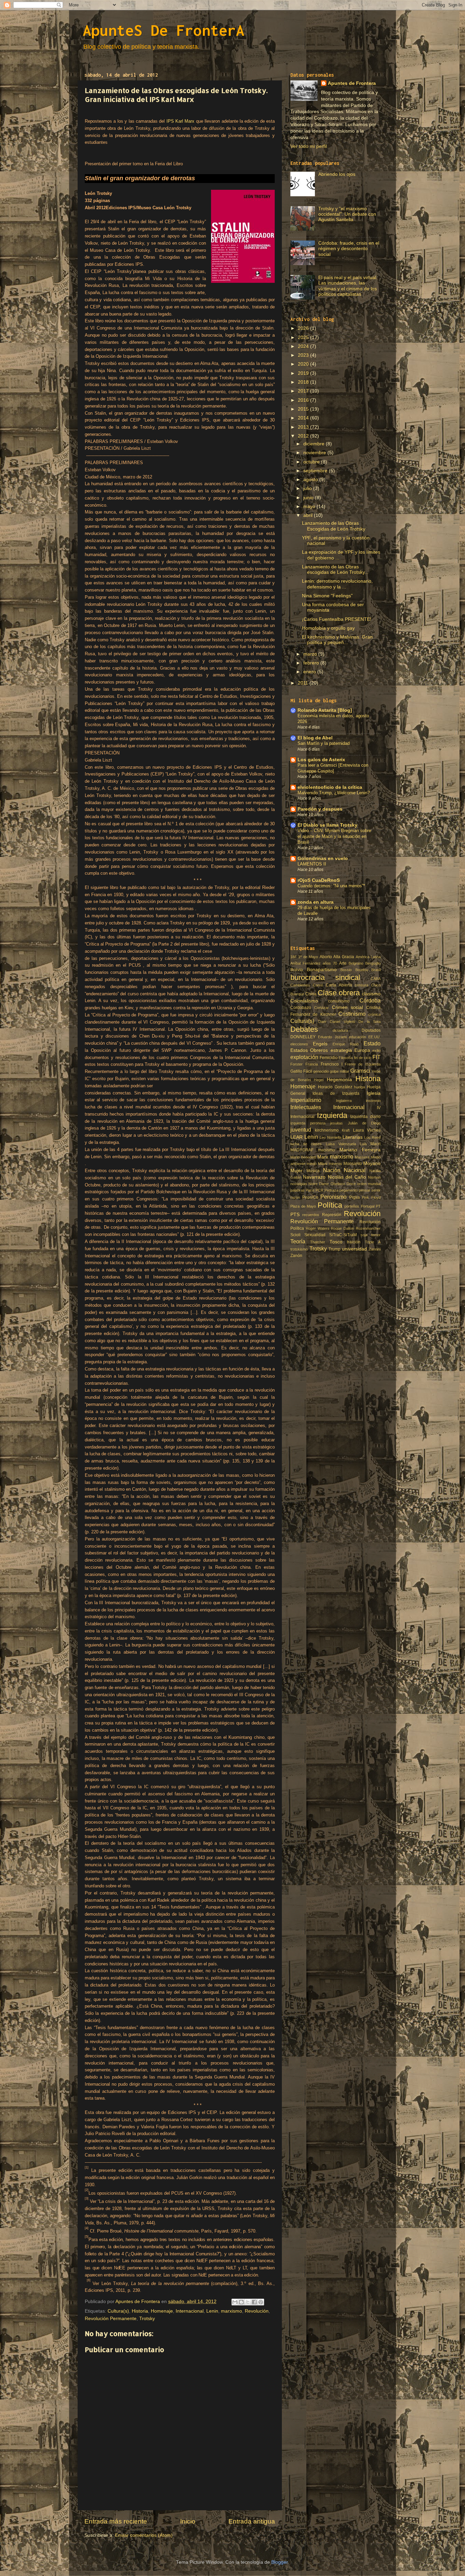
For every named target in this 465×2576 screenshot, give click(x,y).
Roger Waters (318, 1228)
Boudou (362, 970)
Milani (323, 1164)
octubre (312, 462)
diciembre (315, 444)
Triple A (373, 1242)
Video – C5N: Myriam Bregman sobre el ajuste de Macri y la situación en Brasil (334, 836)
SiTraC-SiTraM (343, 1235)
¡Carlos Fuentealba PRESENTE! (337, 619)
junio (309, 498)
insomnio (373, 1101)
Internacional (190, 2311)
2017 (304, 391)
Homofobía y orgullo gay (328, 628)
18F (294, 957)
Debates (304, 1029)
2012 (304, 436)
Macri (375, 1144)
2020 (304, 364)
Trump (334, 1249)
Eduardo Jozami (332, 1037)
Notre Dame (319, 1184)
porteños (352, 1206)
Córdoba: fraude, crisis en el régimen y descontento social (349, 249)
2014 (304, 418)
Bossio (346, 970)
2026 (304, 328)
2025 (304, 338)
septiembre (316, 471)
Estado (372, 1043)
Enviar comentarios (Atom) (144, 2535)
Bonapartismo (322, 970)
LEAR (296, 1137)
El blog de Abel (315, 738)
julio (308, 488)
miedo (312, 1164)
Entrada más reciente (116, 2521)
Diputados (371, 1030)
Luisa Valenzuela (341, 1144)
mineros (335, 1164)
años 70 (330, 963)
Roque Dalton (342, 1228)
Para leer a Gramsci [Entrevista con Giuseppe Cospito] (333, 768)
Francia (312, 1064)
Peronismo (333, 1197)
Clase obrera (339, 993)
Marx (323, 1157)
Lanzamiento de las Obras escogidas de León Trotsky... (335, 570)
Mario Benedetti (303, 1157)
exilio (376, 1051)
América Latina (368, 957)
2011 (304, 683)
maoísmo (326, 1150)
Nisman (374, 1177)
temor (376, 1235)
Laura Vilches (367, 1130)
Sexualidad (315, 1235)
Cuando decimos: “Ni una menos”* (331, 886)
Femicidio (329, 1058)
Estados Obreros (309, 1050)
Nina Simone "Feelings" (327, 596)
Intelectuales (306, 1107)
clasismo (371, 994)
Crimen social (348, 1007)
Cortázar (322, 1008)
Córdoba (370, 1000)
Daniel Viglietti (342, 1022)
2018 (304, 382)
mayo (310, 507)
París (310, 1190)
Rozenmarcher (368, 1228)
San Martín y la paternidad (324, 743)
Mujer (296, 1171)
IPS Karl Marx (181, 121)
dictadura (340, 1030)
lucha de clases (306, 1144)
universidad (355, 1249)
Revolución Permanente (111, 2319)
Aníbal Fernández (306, 963)
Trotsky (147, 2319)
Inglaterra (344, 1101)
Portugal (368, 1206)
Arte (343, 963)
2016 (304, 400)
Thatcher (318, 1242)
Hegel (319, 1080)
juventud (301, 1130)
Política (330, 1205)
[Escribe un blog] (241, 2302)
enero (310, 672)
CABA (376, 979)
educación (357, 1037)
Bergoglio (373, 963)
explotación (304, 1057)
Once (351, 1184)
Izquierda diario (365, 1117)
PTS (295, 1215)
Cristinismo (352, 1014)
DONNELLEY (303, 1037)
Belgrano (356, 963)
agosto (311, 480)
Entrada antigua (252, 2521)
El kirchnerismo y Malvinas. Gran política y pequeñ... (337, 640)
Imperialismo (306, 1100)
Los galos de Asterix (321, 760)
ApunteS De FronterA (164, 30)
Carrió (318, 985)
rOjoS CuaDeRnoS (319, 880)
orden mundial (369, 1184)
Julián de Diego (364, 1123)
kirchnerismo (327, 1130)
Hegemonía (339, 1080)
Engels (320, 1044)
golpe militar (340, 1071)
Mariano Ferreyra (360, 1150)
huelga (359, 1087)
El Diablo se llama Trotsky (327, 825)
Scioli (295, 1235)
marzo (311, 654)
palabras (298, 1190)
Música (313, 1171)
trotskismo (299, 1249)
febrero (312, 663)
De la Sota (370, 1022)
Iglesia (374, 1093)
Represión (332, 1215)
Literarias (352, 1137)
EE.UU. (374, 1037)
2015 (304, 409)
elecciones (299, 1044)
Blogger (279, 2562)
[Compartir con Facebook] (254, 2302)
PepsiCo (310, 1197)
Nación (332, 1170)
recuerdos (311, 1215)
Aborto (326, 957)
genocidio (321, 1071)
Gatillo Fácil (301, 1071)
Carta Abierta (339, 985)
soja (364, 1235)
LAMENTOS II (312, 864)
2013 (304, 427)
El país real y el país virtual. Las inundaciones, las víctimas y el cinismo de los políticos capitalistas (348, 286)
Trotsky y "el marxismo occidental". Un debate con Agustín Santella (347, 214)
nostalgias (299, 1184)
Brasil (376, 970)
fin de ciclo (363, 1058)
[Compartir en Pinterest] (261, 2302)
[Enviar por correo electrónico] (235, 2302)
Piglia (355, 1197)
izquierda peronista (308, 1123)
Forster (296, 1064)
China (311, 994)
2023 (304, 355)
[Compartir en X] (248, 2302)
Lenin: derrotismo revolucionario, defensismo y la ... (337, 584)
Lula (363, 1144)
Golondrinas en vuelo (323, 858)
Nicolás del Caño (347, 1177)
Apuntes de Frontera (352, 83)
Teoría (298, 1241)
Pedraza (331, 1190)
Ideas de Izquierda (336, 1093)
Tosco (336, 1242)
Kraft (346, 1130)
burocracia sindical (325, 977)
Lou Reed (372, 1137)
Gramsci (360, 1071)
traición (354, 1242)
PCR (319, 1190)
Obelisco (338, 1184)
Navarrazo (314, 1177)
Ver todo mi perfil (309, 146)
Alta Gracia (344, 957)
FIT (376, 1057)
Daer (322, 1022)
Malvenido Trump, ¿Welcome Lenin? (334, 793)
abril (309, 515)
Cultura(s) (118, 2311)
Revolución (257, 2311)
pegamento (349, 1190)
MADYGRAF (302, 1150)
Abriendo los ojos (337, 174)
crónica (374, 1014)
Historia (140, 2311)
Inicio (188, 2521)
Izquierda (332, 1115)
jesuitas (336, 1123)
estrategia (341, 1050)
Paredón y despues (320, 809)
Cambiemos (300, 985)
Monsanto (353, 1164)
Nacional (355, 1170)
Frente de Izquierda (363, 1064)
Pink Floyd (371, 1197)
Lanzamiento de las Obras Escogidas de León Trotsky (334, 526)
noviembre (315, 453)
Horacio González (335, 1087)
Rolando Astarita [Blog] (325, 710)
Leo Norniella (331, 1137)
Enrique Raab (346, 1044)
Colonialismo (304, 1001)
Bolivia (297, 970)
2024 (304, 346)
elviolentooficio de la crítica (330, 787)
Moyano (372, 1163)
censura (362, 985)
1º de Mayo (308, 957)
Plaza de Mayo (303, 1206)
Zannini (375, 1249)
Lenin (212, 2311)
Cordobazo (301, 1008)
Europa (362, 1050)
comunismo (339, 1001)
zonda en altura (316, 902)
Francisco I (332, 1064)
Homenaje (162, 2311)
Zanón (296, 1256)
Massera (362, 1157)
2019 (304, 373)
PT (378, 1206)
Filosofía (346, 1058)
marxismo (231, 2311)
